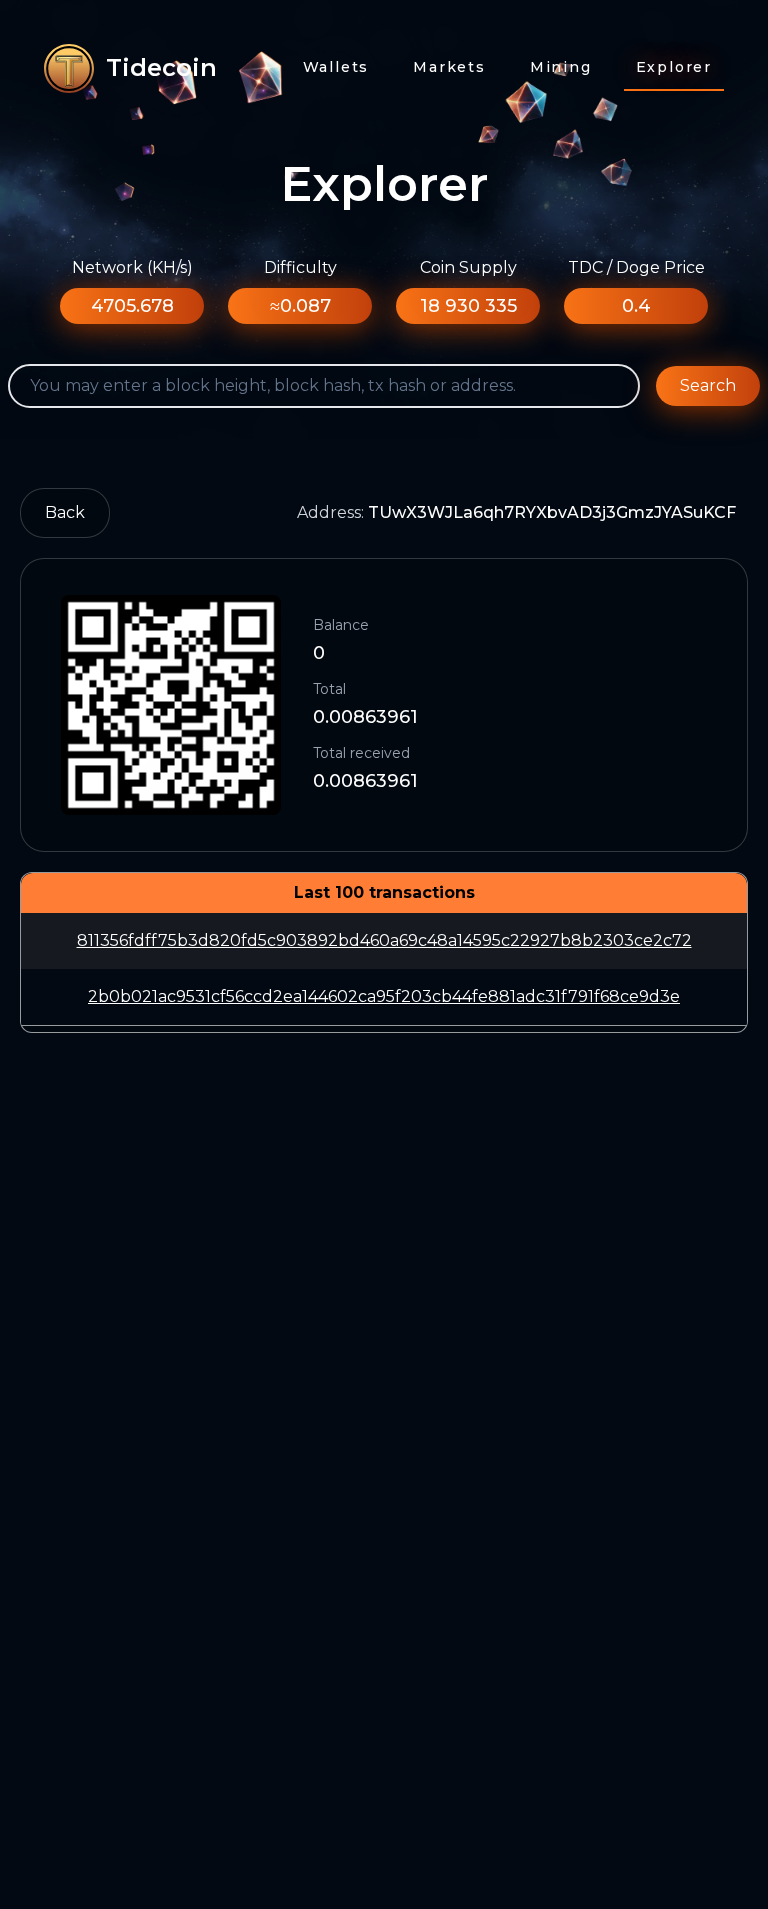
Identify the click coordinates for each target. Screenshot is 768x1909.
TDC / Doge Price (636, 267)
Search (708, 385)
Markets (449, 67)
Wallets (336, 67)
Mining (561, 67)
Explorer (674, 67)
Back (65, 512)
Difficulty (300, 267)
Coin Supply (468, 267)
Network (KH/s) (132, 267)
